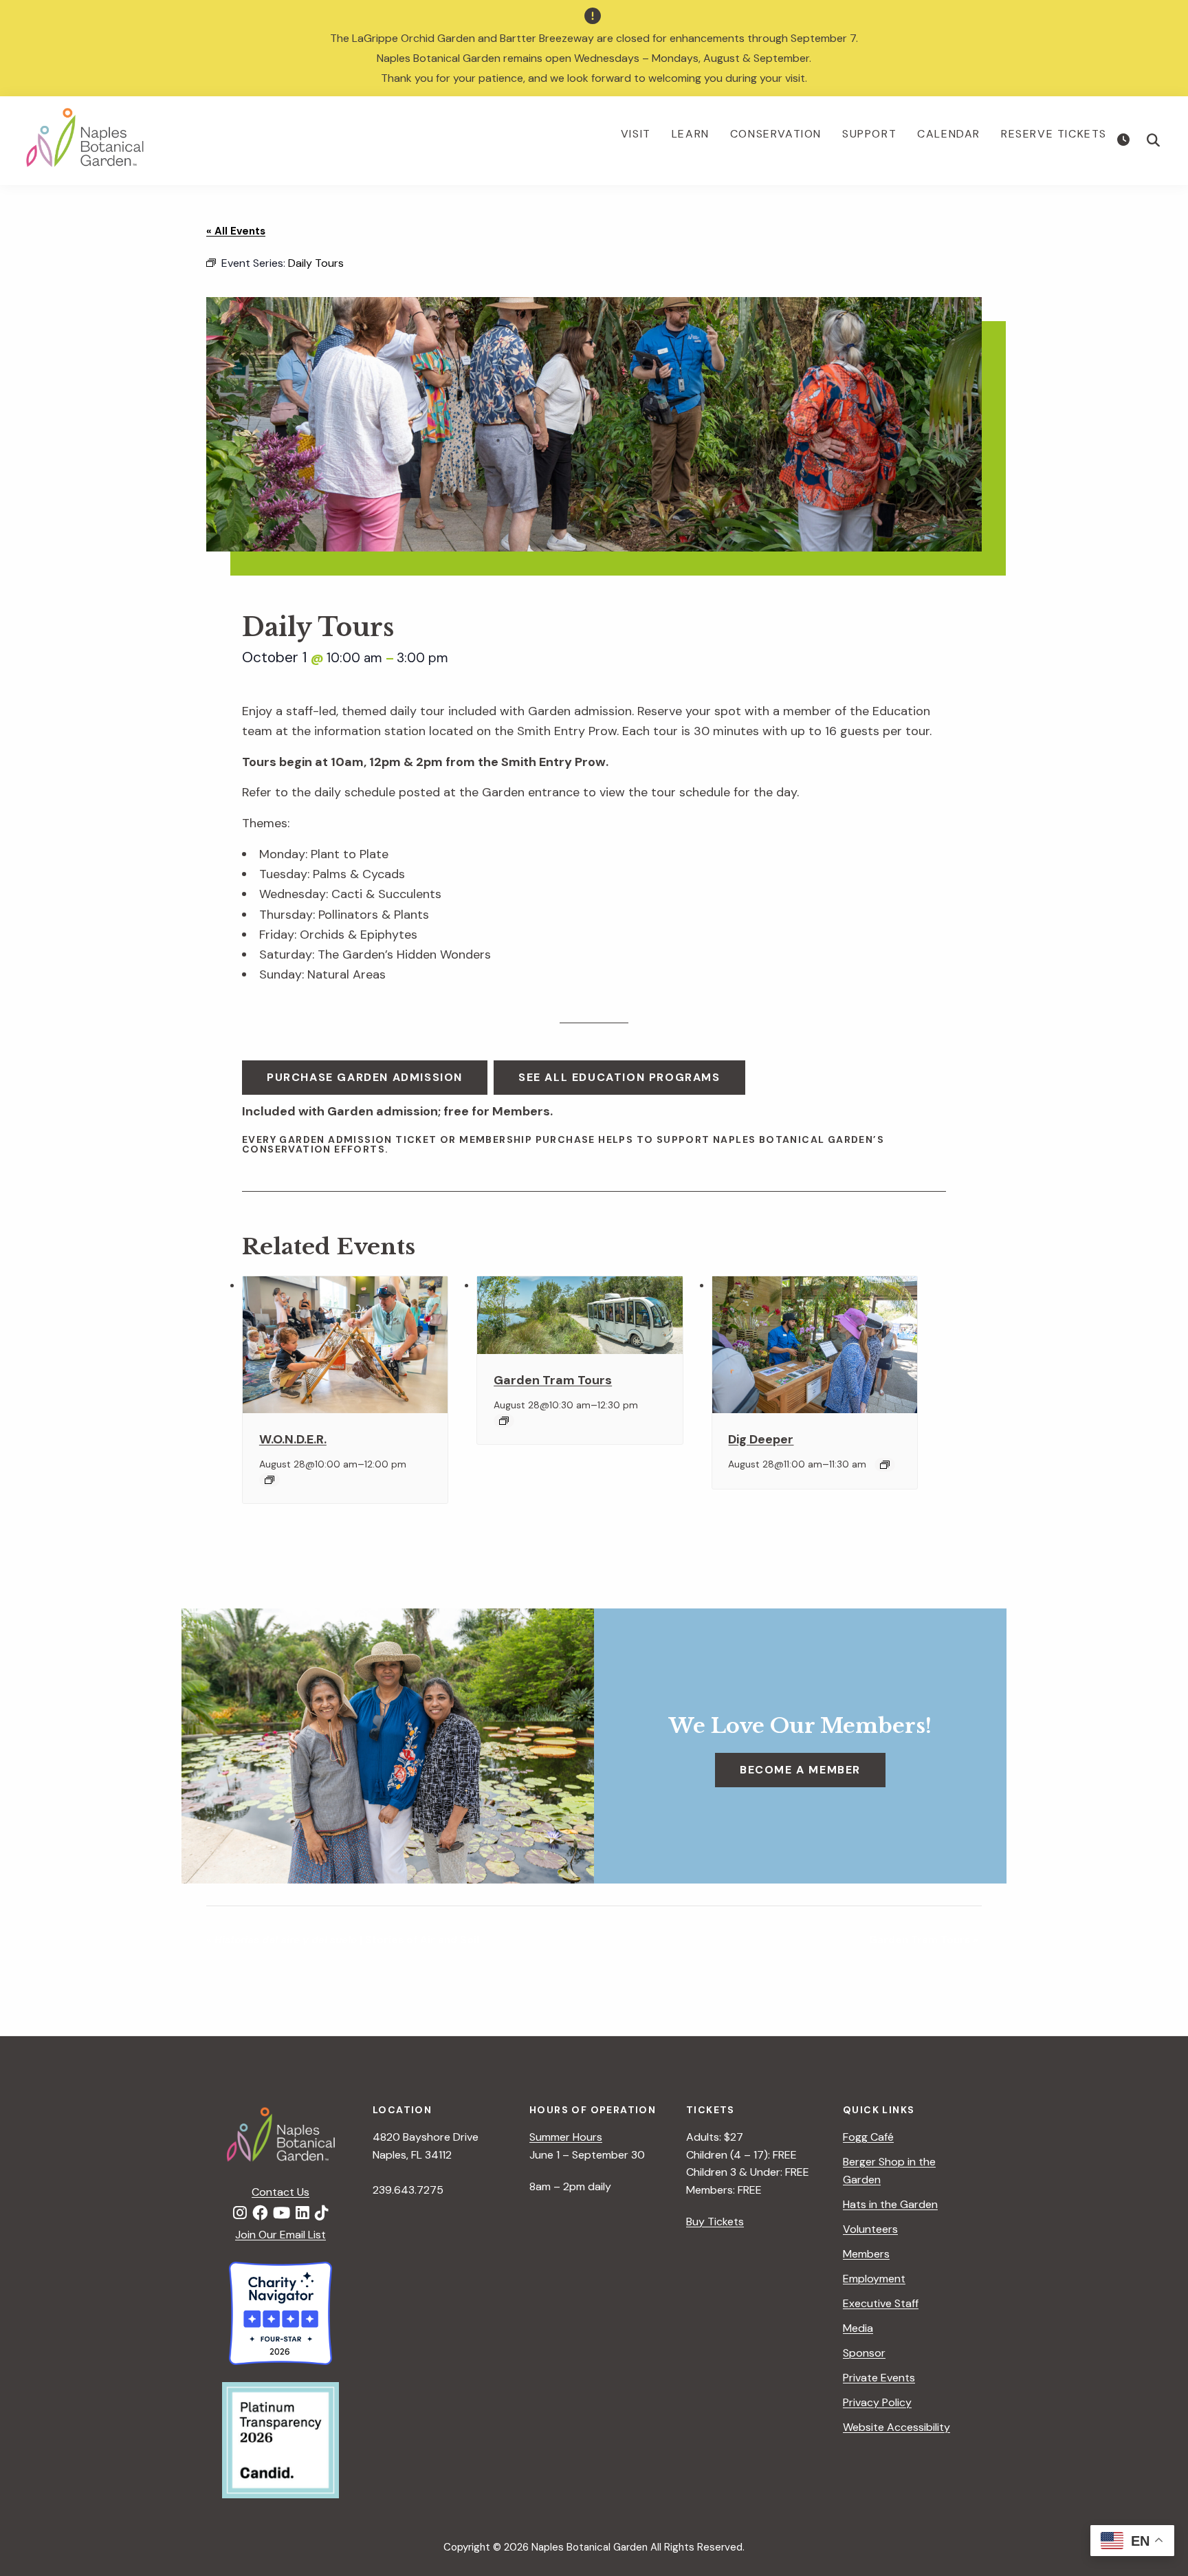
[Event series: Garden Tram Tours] (504, 1421)
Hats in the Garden (890, 2204)
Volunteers (870, 2229)
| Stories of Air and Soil (343, 1940)
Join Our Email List (280, 2235)
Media (858, 2328)
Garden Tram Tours (553, 1380)
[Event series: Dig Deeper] (885, 1465)
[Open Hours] (1125, 140)
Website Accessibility (896, 2427)
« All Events (236, 231)
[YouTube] (282, 2214)
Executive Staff (881, 2303)
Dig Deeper (761, 1439)
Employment (874, 2279)
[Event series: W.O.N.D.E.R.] (269, 1480)
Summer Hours (566, 2137)
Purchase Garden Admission (365, 1077)
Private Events (879, 2378)
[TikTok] (322, 2214)
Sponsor (864, 2353)
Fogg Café (868, 2137)
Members (866, 2254)
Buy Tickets (715, 2222)
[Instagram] (240, 2214)
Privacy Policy (877, 2402)
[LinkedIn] (302, 2214)
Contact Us (280, 2192)
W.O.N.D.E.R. (293, 1439)
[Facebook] (260, 2214)
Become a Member (800, 1770)
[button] (1154, 140)
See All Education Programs (619, 1077)
